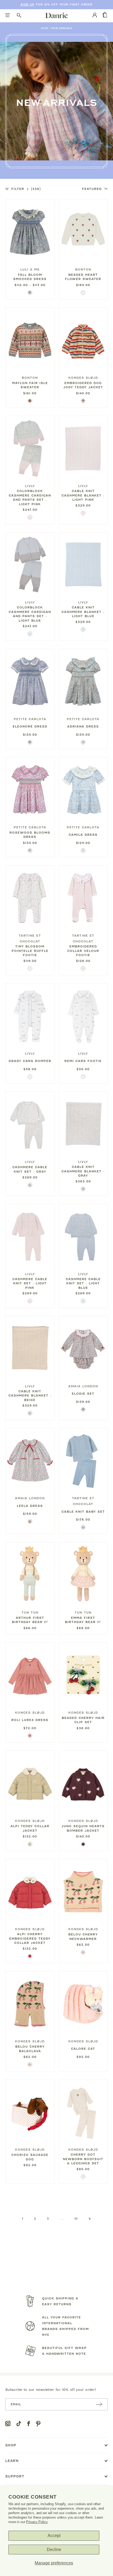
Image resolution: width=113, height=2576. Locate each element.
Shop (45, 28)
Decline (54, 2550)
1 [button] (23, 2219)
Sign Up (27, 5)
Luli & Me (30, 269)
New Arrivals (62, 28)
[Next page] (90, 2219)
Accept (54, 2536)
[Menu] (8, 16)
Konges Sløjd (83, 378)
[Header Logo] (57, 15)
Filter (26, 189)
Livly (30, 486)
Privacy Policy (37, 2522)
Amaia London (83, 1386)
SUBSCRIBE (99, 2404)
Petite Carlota (30, 719)
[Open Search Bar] (19, 16)
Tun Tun (30, 1613)
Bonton (83, 269)
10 (76, 2219)
